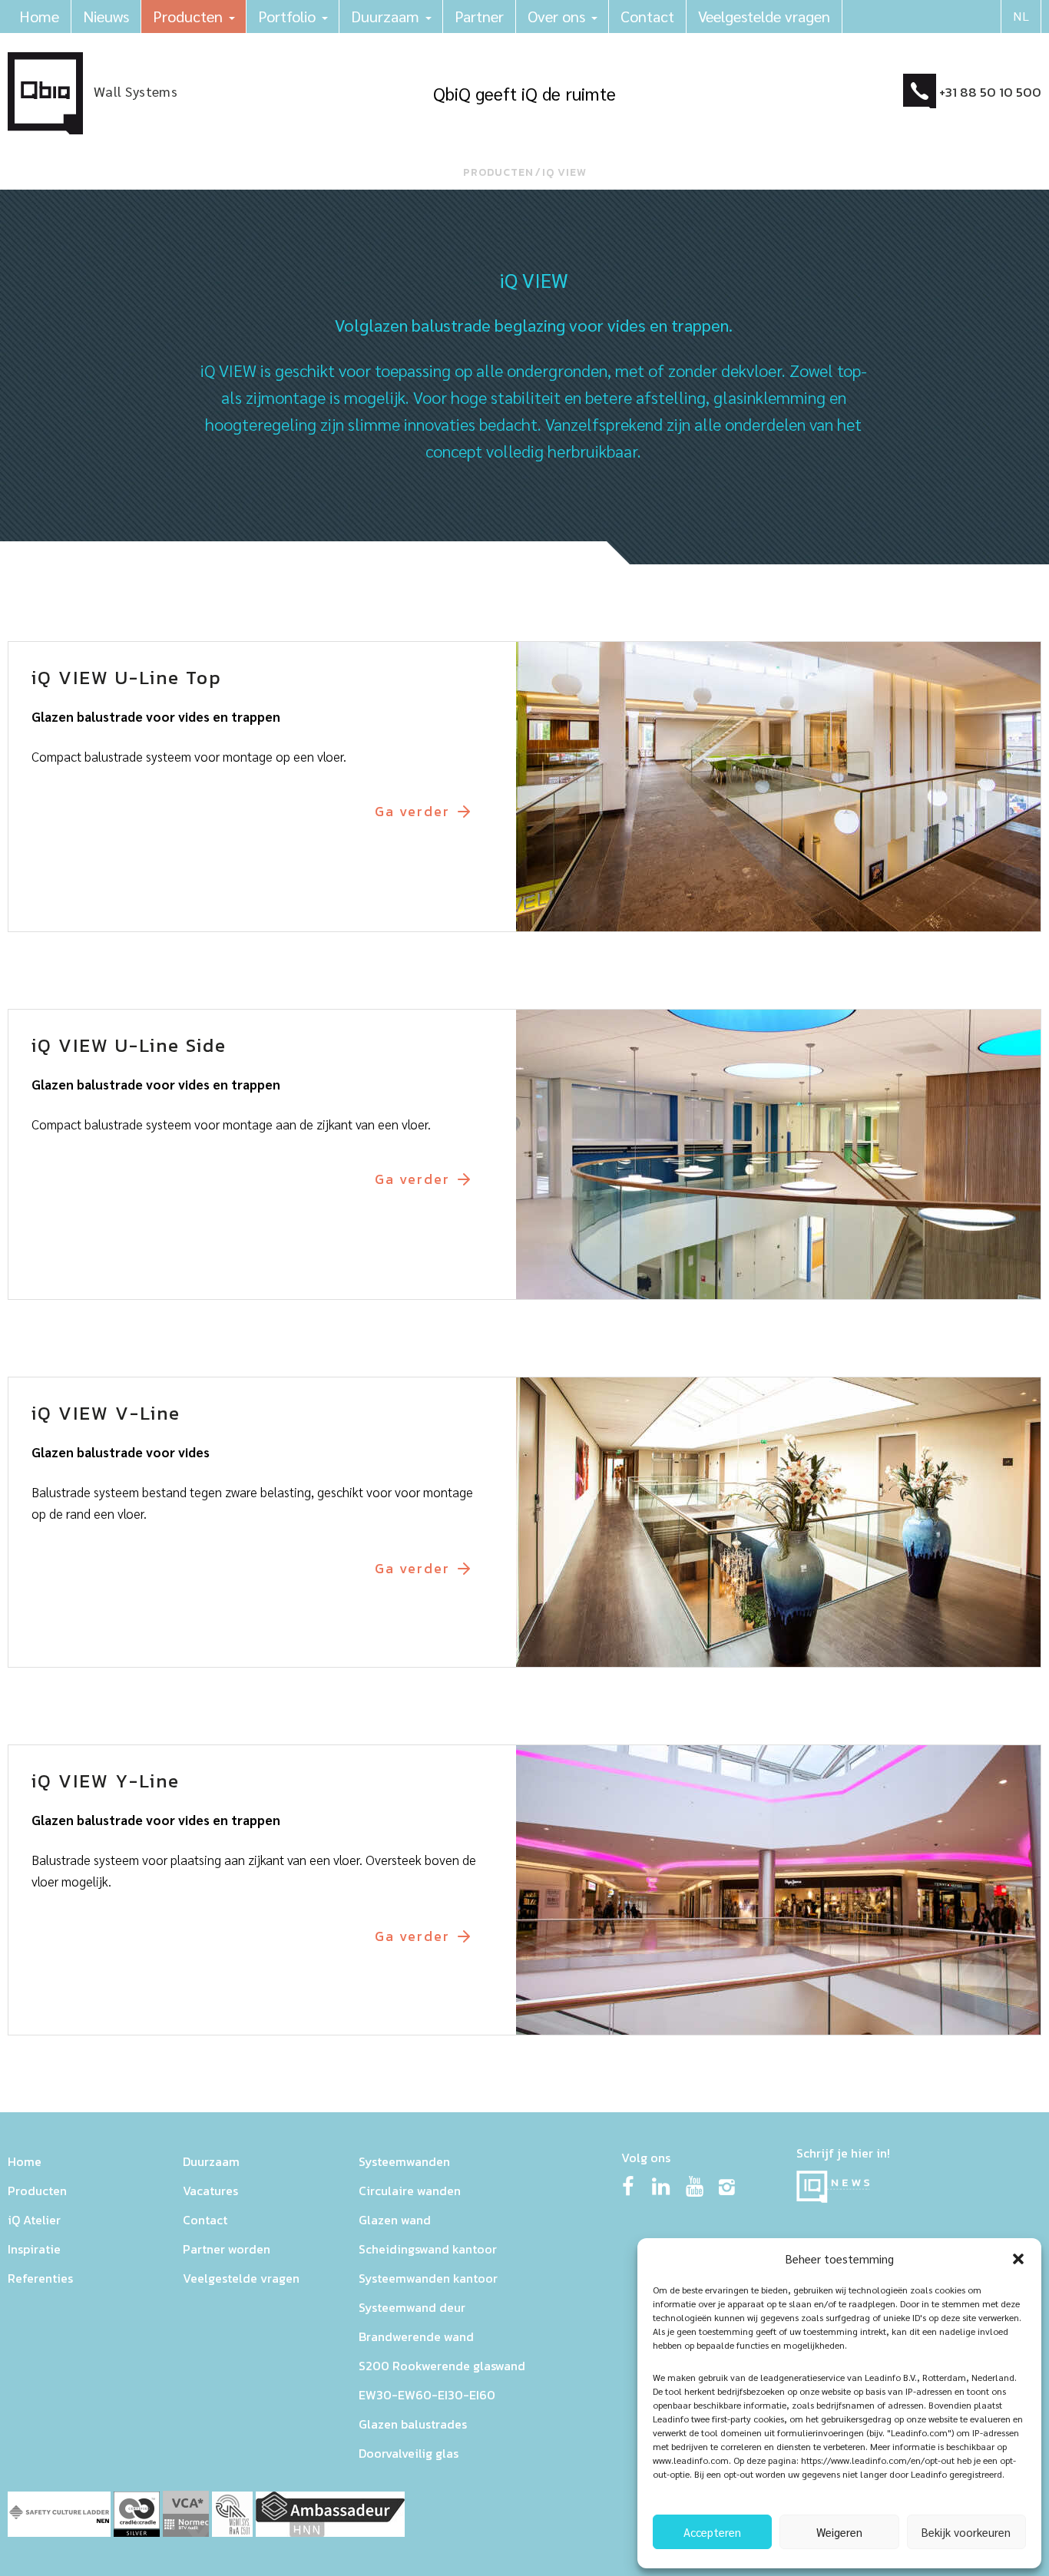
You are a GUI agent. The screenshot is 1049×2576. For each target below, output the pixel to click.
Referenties (40, 2278)
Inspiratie (34, 2249)
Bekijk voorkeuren (966, 2532)
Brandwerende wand (416, 2336)
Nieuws (106, 16)
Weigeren (839, 2532)
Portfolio (287, 16)
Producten (188, 16)
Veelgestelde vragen (764, 16)
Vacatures (210, 2191)
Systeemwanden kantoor (428, 2278)
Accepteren (712, 2532)
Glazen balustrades (413, 2424)
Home (39, 16)
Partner (479, 16)
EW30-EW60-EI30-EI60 (427, 2395)
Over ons (556, 16)
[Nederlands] (1021, 17)
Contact (647, 16)
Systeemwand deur (412, 2307)
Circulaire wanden (410, 2191)
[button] (1018, 2259)
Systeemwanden (404, 2161)
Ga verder (412, 812)
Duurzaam (385, 16)
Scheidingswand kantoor (428, 2249)
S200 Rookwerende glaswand (442, 2366)
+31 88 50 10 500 (990, 92)
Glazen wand (395, 2220)
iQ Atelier (34, 2220)
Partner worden (227, 2249)
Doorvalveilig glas (409, 2453)
